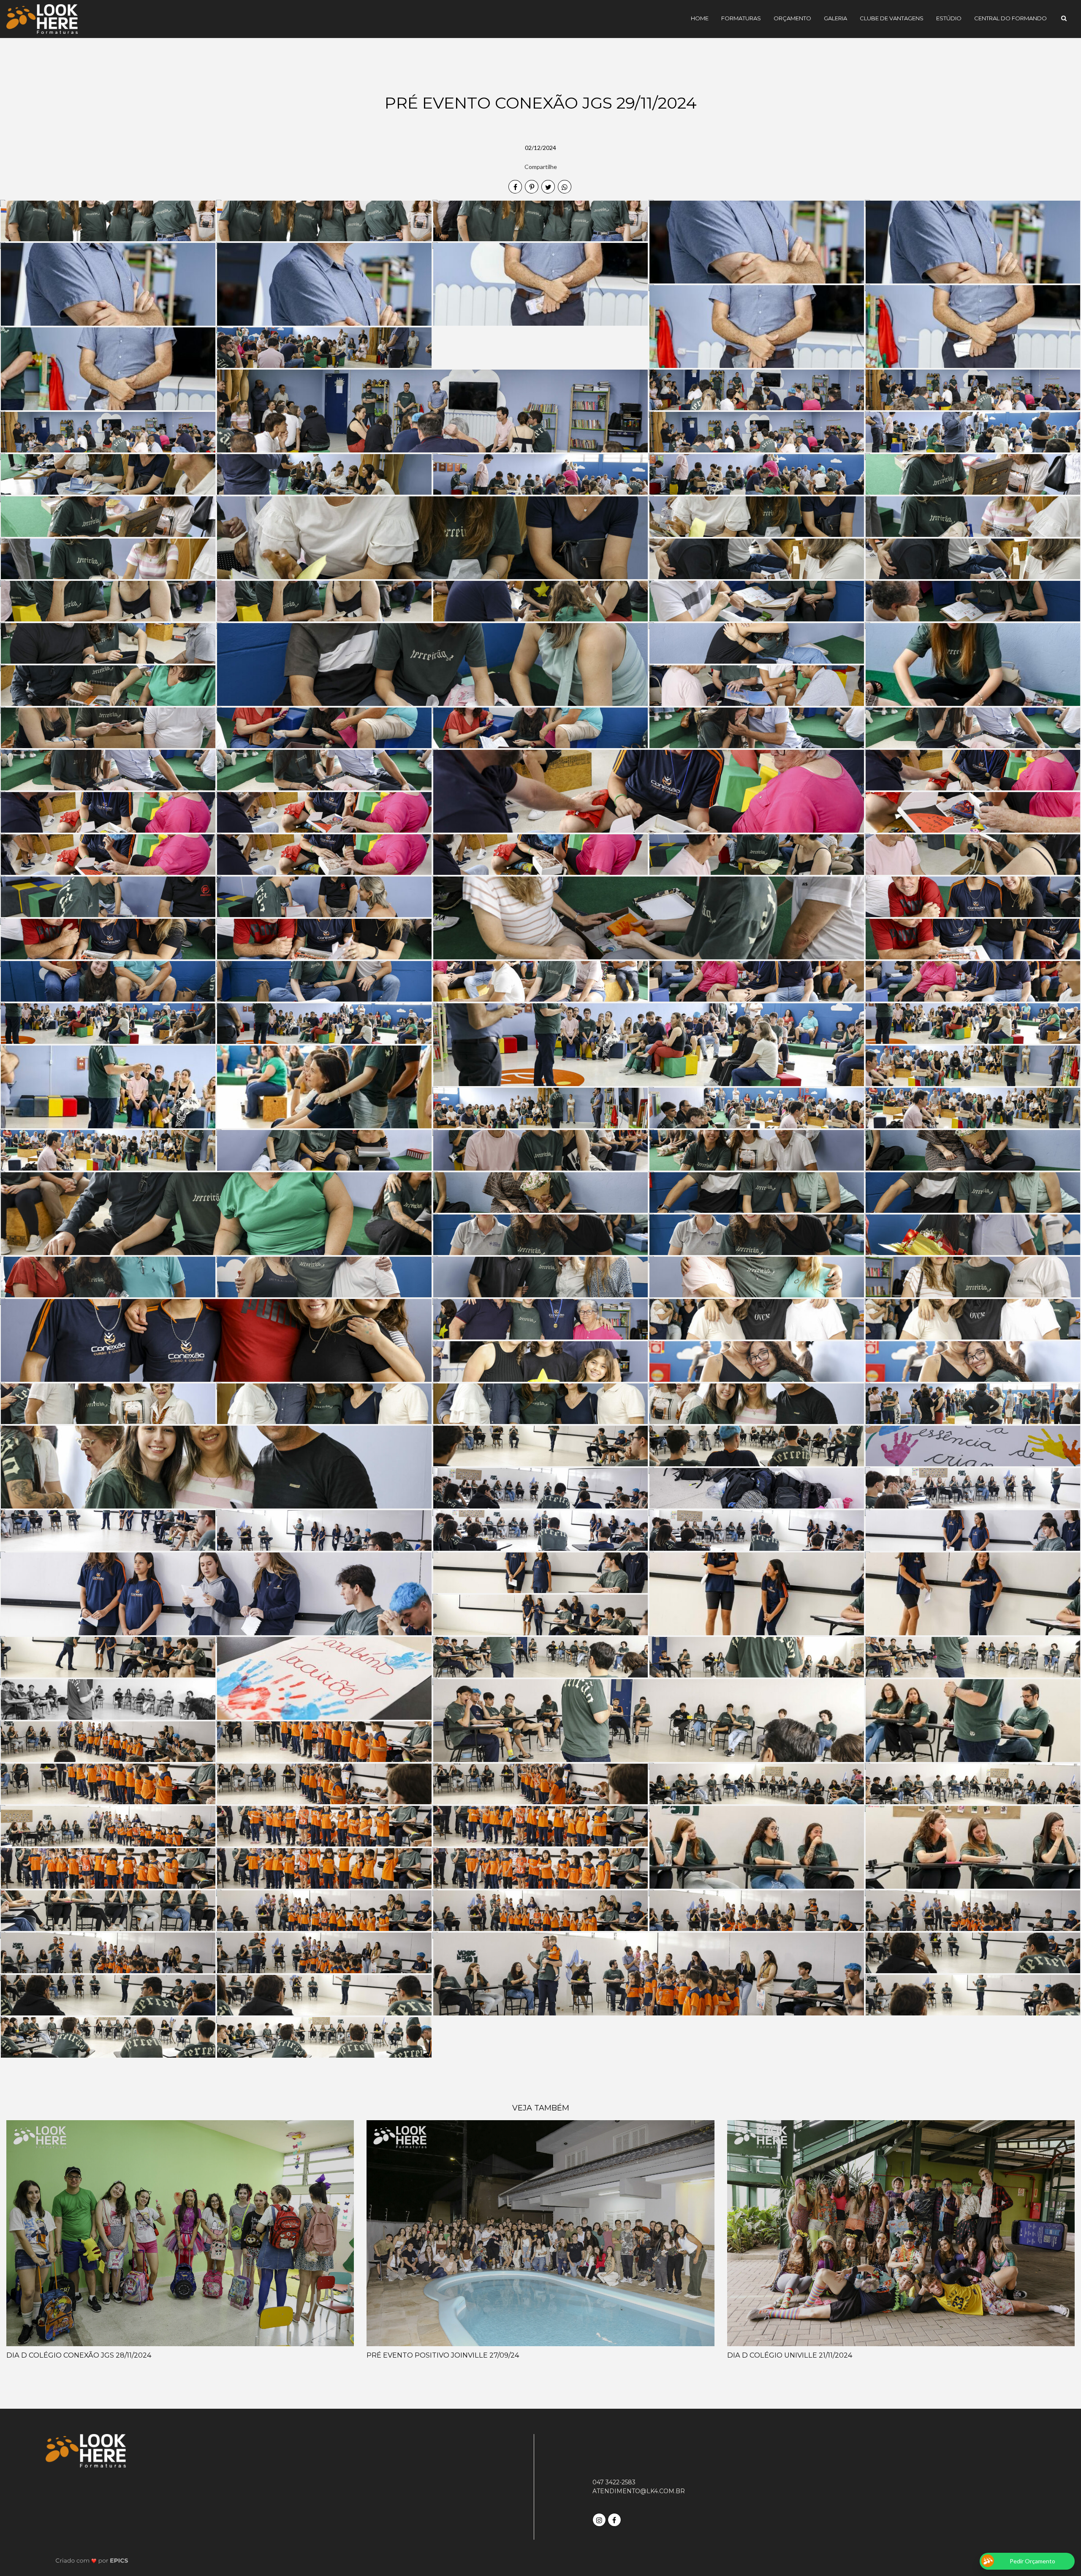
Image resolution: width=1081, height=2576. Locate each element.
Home (700, 18)
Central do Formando (1010, 18)
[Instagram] (600, 2519)
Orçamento (792, 18)
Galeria (835, 18)
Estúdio (949, 18)
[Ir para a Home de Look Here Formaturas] (42, 18)
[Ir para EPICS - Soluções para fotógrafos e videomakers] (92, 2560)
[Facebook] (615, 2519)
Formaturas (741, 18)
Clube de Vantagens (892, 18)
